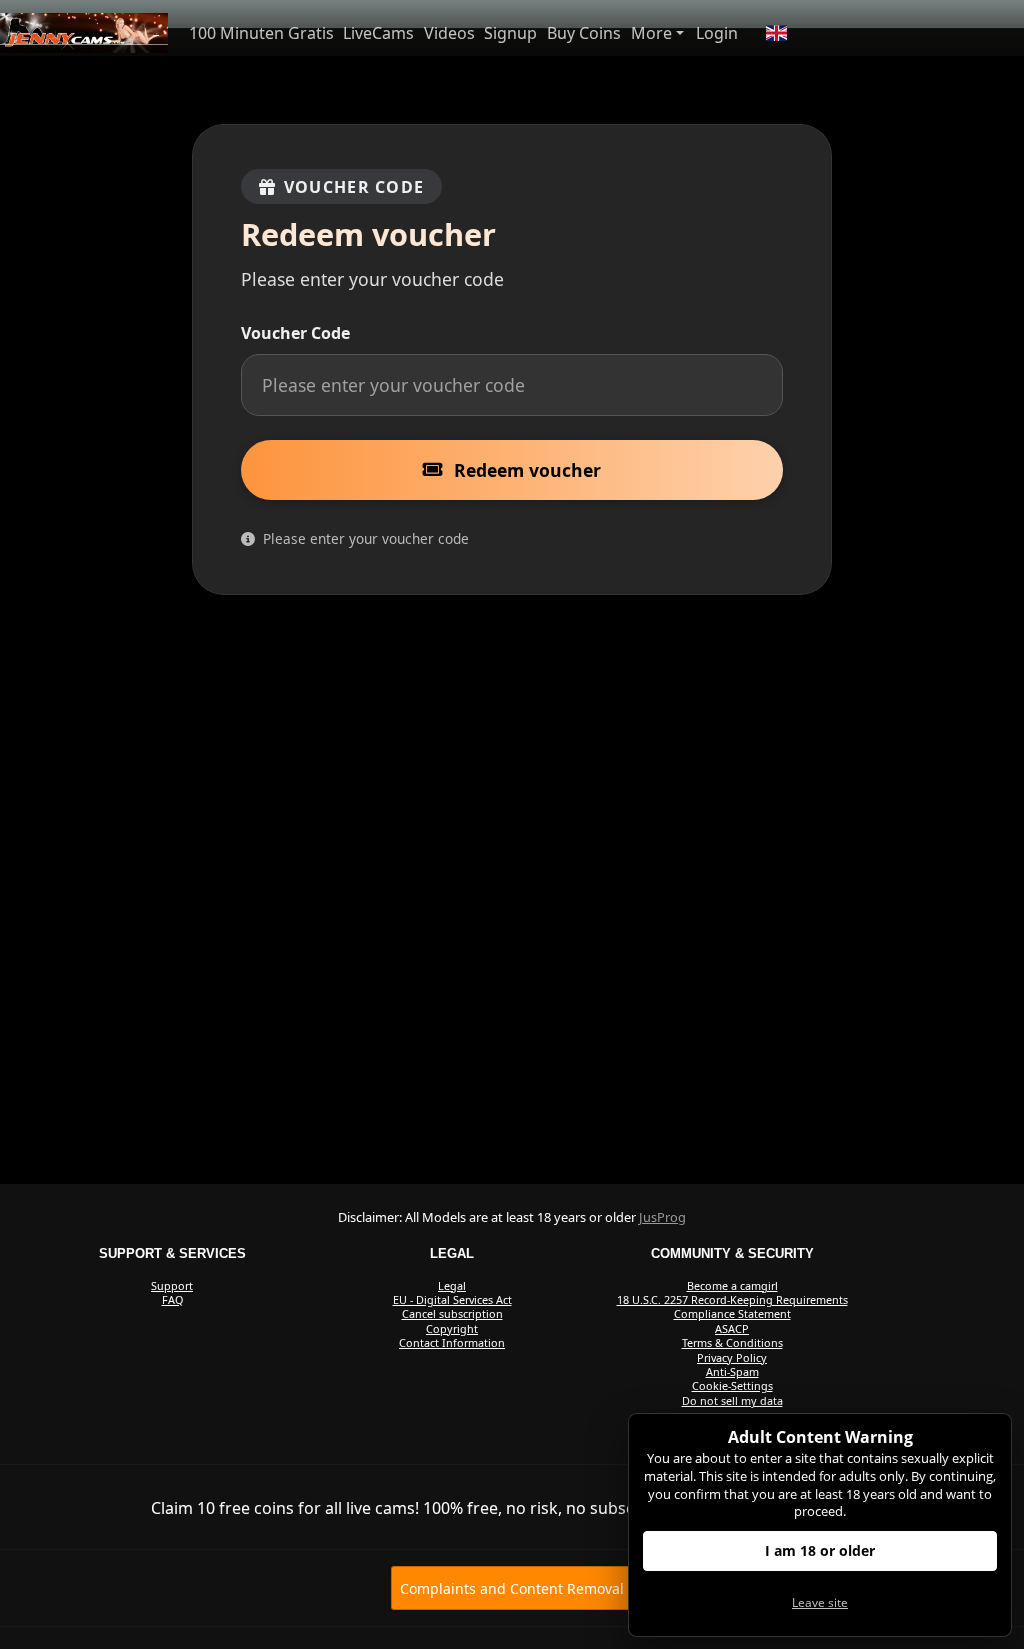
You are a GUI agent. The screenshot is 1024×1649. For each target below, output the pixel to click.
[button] (776, 33)
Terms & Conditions (732, 1342)
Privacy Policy (732, 1357)
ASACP (732, 1328)
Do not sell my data (732, 1400)
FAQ (172, 1299)
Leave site (820, 1602)
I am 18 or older (820, 1550)
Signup (510, 33)
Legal (452, 1285)
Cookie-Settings (732, 1385)
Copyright (452, 1328)
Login (717, 33)
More (651, 33)
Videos (449, 33)
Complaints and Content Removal (512, 1588)
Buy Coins (584, 33)
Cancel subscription (452, 1313)
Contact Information (452, 1342)
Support (172, 1285)
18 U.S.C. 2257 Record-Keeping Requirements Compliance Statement (732, 1306)
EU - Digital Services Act (452, 1299)
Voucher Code (295, 333)
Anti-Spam (732, 1371)
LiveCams (378, 33)
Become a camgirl (732, 1285)
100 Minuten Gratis (261, 33)
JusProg (662, 1217)
